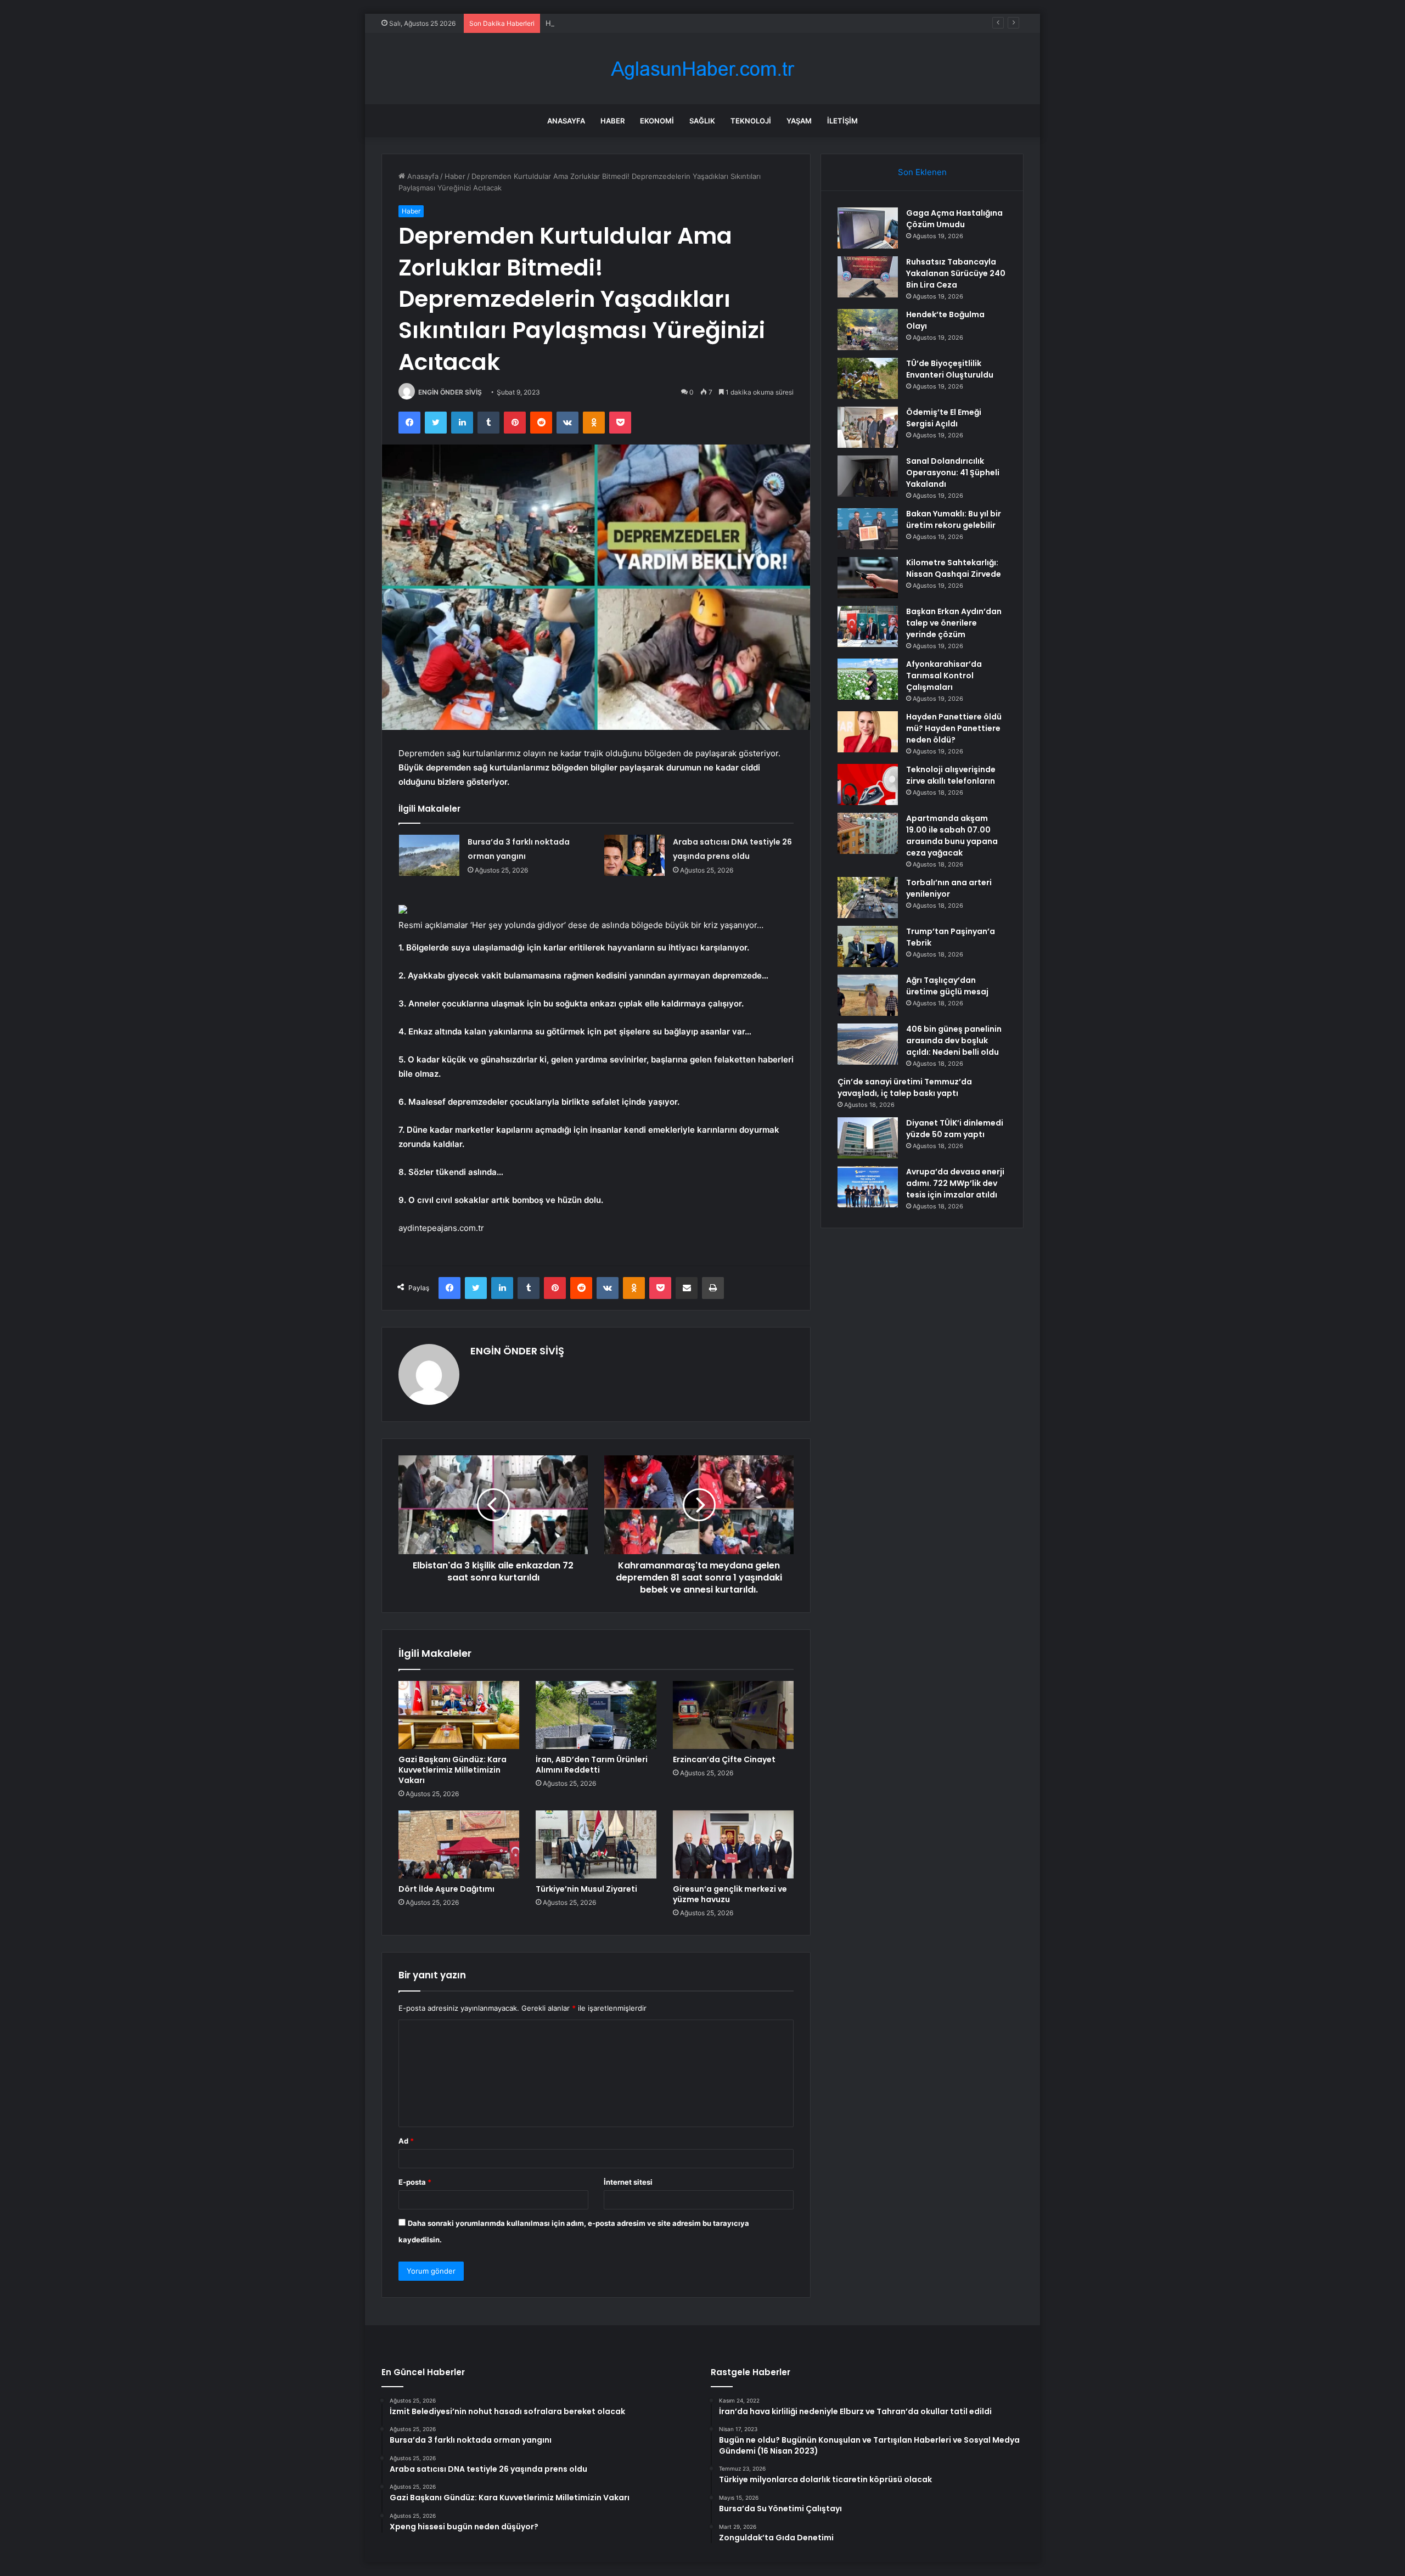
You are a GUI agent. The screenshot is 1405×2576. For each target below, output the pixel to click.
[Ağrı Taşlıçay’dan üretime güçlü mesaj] (868, 995)
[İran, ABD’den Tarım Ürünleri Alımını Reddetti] (596, 1715)
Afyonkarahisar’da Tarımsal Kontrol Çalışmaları (944, 676)
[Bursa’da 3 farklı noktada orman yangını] (429, 855)
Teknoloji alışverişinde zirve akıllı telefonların (951, 775)
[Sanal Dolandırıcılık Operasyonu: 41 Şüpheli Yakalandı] (868, 476)
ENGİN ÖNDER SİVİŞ (450, 392)
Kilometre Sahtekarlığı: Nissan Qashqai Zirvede (954, 568)
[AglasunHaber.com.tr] (702, 69)
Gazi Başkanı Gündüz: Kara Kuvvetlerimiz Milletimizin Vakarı (453, 1770)
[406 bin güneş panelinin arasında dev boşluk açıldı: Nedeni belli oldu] (868, 1044)
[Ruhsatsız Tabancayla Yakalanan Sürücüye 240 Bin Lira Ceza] (868, 277)
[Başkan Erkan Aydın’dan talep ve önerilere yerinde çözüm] (868, 626)
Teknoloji (751, 121)
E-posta (415, 2182)
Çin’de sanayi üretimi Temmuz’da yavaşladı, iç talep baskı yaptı (905, 1087)
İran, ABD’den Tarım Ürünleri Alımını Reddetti (592, 1765)
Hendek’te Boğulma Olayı (588, 23)
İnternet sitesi (628, 2182)
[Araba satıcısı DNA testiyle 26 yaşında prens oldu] (634, 855)
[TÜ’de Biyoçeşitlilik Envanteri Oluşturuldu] (868, 378)
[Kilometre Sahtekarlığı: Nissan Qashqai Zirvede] (868, 578)
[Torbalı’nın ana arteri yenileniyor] (868, 898)
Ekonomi (657, 121)
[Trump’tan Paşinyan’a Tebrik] (868, 946)
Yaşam (799, 121)
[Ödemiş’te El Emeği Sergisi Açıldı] (868, 427)
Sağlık (702, 121)
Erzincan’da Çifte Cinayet (724, 1759)
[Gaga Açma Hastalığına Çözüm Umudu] (868, 228)
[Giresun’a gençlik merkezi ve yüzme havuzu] (733, 1844)
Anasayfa (566, 121)
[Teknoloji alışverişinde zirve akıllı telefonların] (868, 784)
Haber (612, 121)
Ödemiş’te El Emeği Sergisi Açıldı (944, 418)
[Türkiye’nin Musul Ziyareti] (596, 1844)
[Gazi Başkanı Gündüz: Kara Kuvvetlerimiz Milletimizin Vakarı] (459, 1715)
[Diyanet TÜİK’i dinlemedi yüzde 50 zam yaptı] (868, 1138)
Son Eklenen (922, 172)
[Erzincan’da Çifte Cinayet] (733, 1715)
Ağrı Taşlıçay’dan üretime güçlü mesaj (947, 986)
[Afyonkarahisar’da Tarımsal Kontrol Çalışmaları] (868, 679)
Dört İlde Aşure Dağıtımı (446, 1889)
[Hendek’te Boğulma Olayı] (868, 330)
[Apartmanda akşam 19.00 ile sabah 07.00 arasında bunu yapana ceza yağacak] (868, 833)
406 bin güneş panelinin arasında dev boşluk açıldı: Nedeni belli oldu (954, 1040)
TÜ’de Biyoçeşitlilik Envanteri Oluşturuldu (950, 369)
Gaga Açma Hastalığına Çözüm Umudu (954, 219)
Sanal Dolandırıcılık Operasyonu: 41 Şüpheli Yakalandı (953, 473)
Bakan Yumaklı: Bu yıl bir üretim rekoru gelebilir (954, 519)
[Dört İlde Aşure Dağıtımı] (459, 1844)
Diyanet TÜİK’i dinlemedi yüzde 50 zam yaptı (955, 1129)
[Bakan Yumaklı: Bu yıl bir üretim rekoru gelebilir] (868, 529)
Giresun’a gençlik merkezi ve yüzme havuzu (730, 1894)
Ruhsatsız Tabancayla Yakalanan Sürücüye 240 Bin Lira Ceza (956, 273)
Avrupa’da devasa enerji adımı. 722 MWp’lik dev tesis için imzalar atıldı (955, 1183)
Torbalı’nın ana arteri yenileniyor (949, 888)
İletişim (842, 121)
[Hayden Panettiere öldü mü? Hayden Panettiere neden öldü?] (868, 732)
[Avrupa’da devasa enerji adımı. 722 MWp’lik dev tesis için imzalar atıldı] (868, 1187)
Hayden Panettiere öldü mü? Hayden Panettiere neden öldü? (954, 728)
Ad (406, 2141)
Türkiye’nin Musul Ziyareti (586, 1889)
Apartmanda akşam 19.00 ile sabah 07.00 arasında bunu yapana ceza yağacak (952, 836)
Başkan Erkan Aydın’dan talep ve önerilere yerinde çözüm (954, 623)
